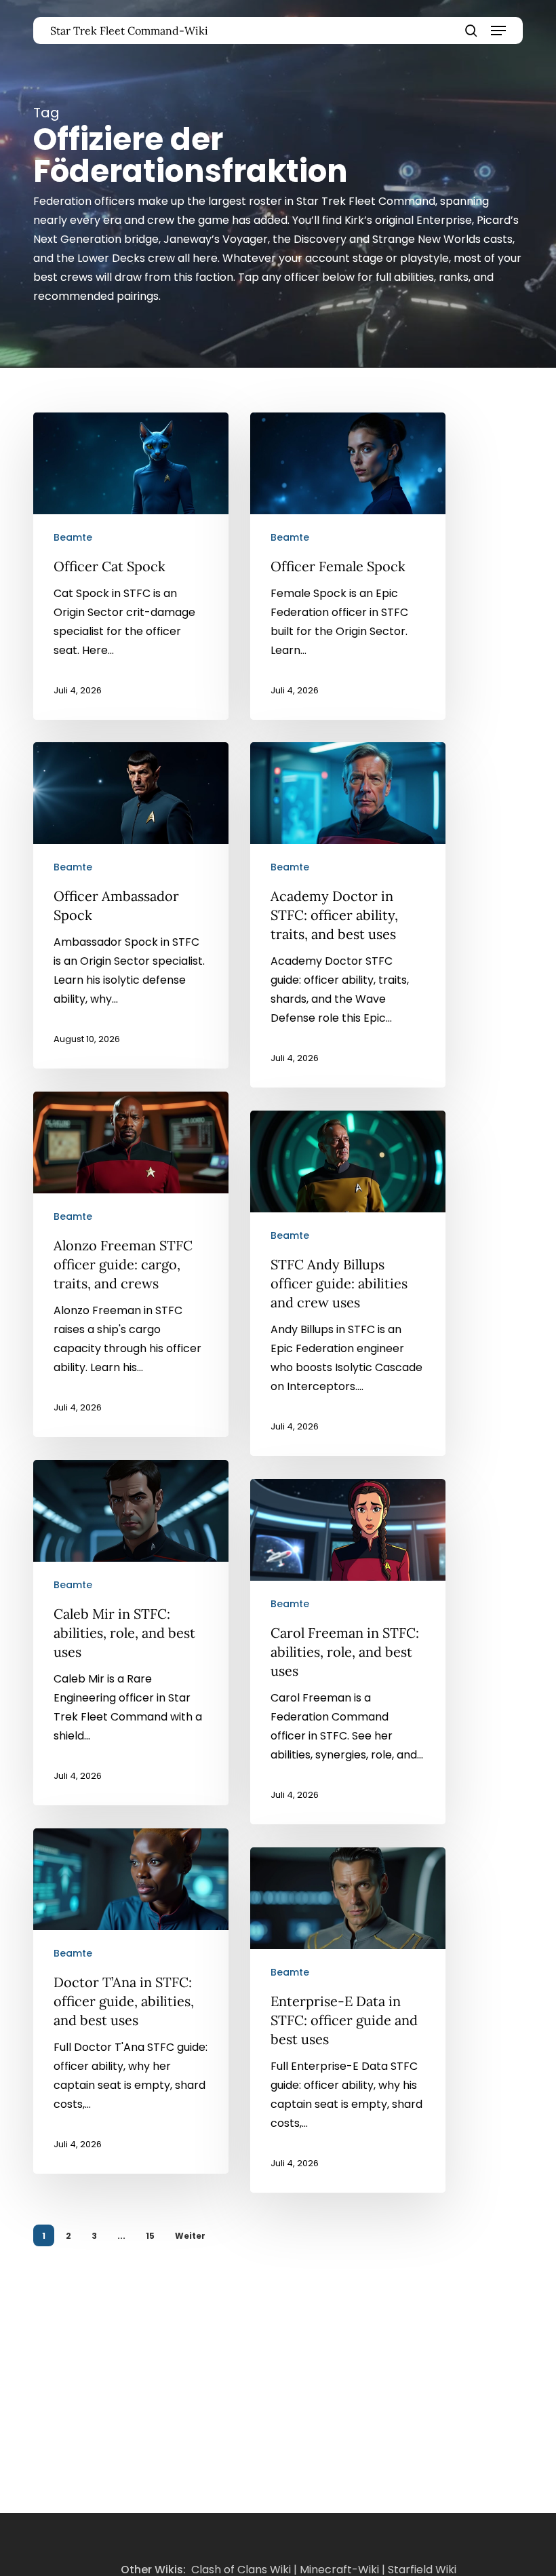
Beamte (73, 537)
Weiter (190, 2236)
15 (150, 2236)
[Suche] (471, 31)
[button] (498, 31)
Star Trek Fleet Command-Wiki (129, 31)
